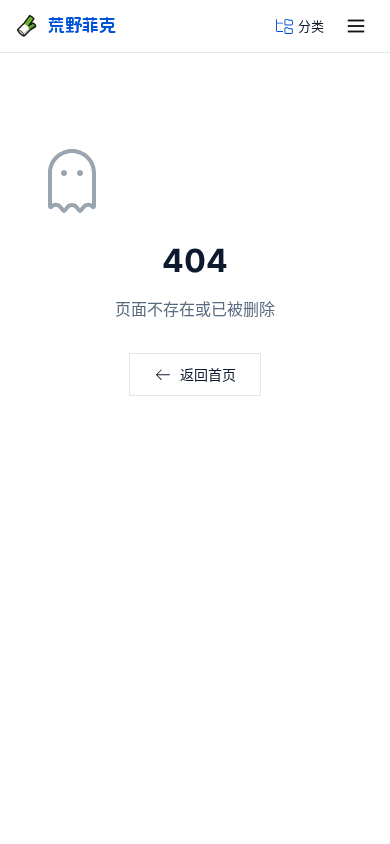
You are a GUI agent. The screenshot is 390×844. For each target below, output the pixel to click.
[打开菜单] (356, 26)
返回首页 (208, 374)
